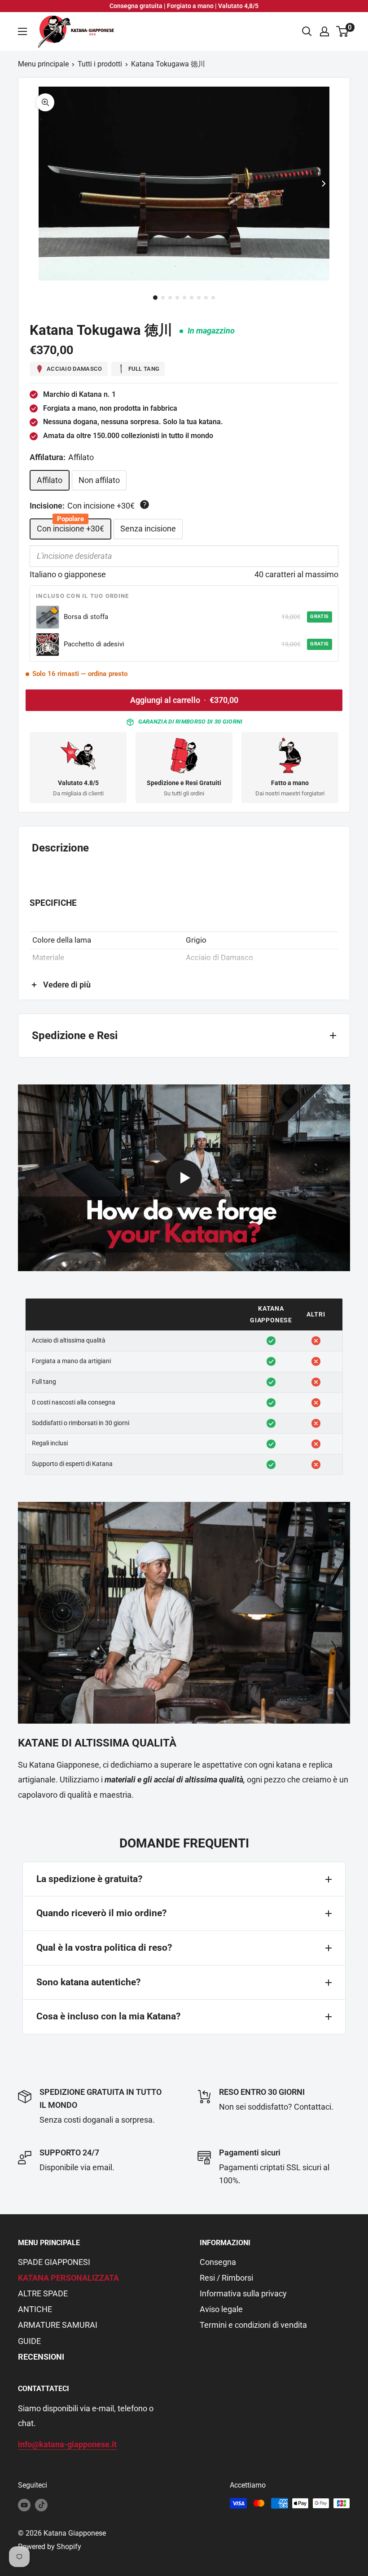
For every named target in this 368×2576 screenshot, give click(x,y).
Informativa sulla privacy (243, 2293)
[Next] (324, 184)
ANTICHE (35, 2309)
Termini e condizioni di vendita (253, 2325)
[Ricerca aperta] (307, 31)
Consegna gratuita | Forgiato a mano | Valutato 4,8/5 (184, 6)
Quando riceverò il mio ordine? (101, 1913)
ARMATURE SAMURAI (58, 2325)
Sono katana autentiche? (88, 1982)
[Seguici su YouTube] (24, 2505)
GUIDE (29, 2341)
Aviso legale (221, 2309)
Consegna (218, 2262)
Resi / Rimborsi (226, 2278)
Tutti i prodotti (100, 64)
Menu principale (43, 64)
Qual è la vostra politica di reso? (104, 1948)
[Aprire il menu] (22, 31)
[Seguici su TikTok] (41, 2505)
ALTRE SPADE (43, 2293)
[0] (343, 31)
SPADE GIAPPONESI (54, 2262)
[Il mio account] (324, 31)
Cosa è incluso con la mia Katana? (108, 2016)
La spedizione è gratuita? (89, 1879)
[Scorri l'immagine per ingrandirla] (45, 102)
